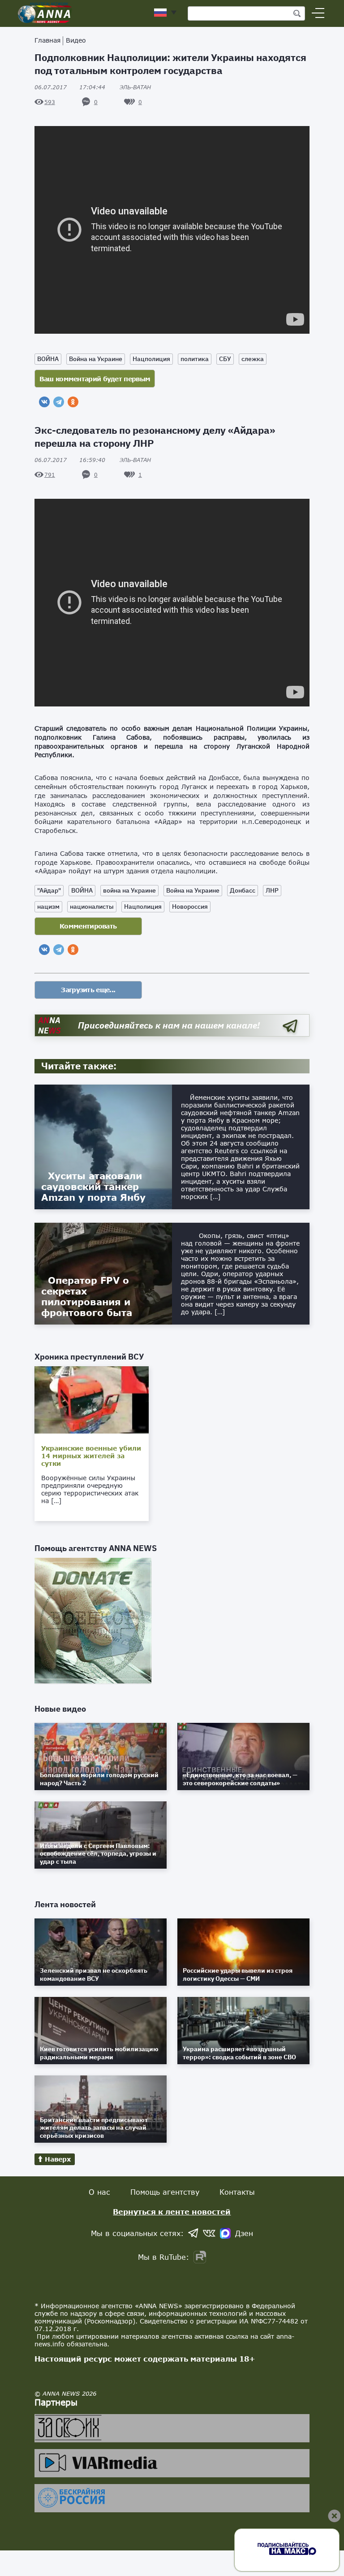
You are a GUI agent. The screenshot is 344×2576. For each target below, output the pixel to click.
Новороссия (190, 907)
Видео (76, 40)
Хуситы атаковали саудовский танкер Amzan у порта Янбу (93, 1186)
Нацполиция (151, 359)
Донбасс (243, 890)
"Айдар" (49, 890)
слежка (253, 359)
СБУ (225, 359)
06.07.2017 (70, 87)
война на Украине (129, 890)
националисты (92, 907)
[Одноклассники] (73, 402)
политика (195, 359)
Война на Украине (96, 359)
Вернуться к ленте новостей (172, 2212)
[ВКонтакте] (44, 402)
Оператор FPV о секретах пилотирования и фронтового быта (87, 1296)
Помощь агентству (165, 2192)
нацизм (48, 907)
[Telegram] (59, 402)
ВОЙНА (48, 359)
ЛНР (272, 890)
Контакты (237, 2192)
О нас (99, 2192)
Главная (47, 40)
